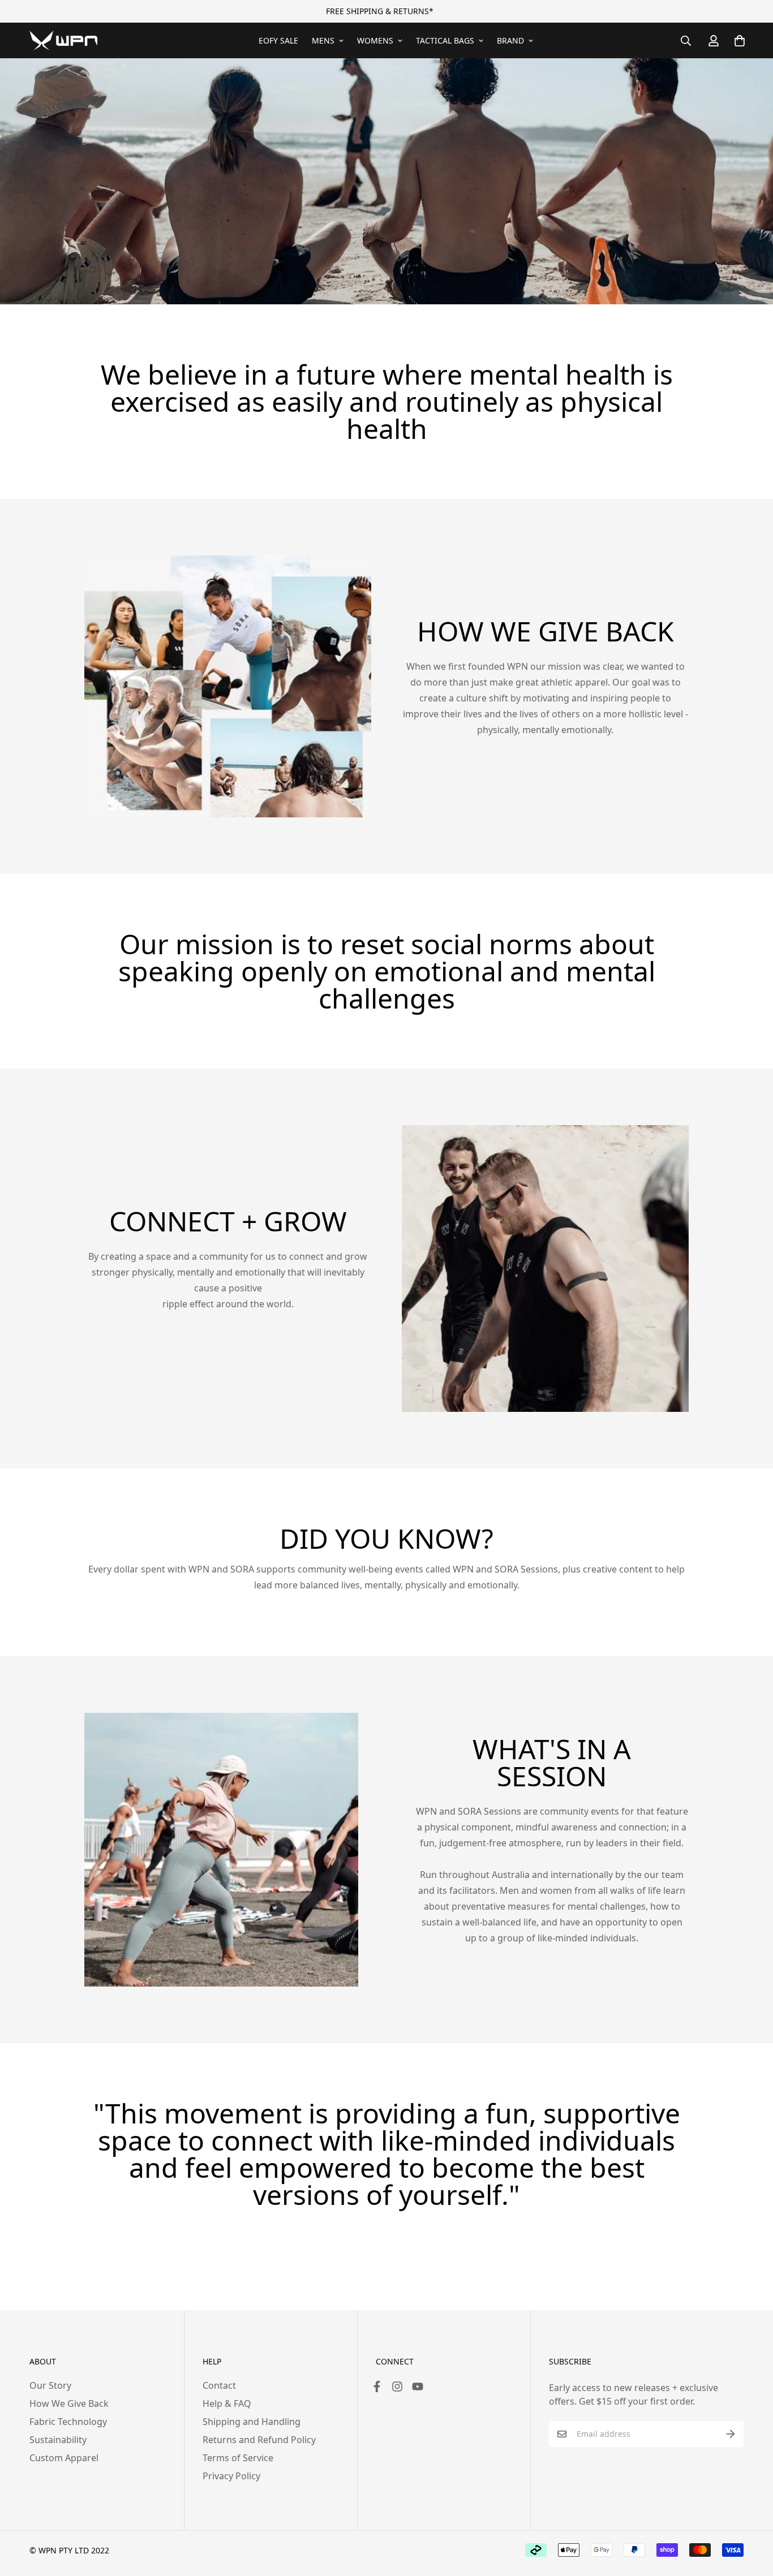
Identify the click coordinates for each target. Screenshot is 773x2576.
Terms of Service (238, 2458)
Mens (323, 40)
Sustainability (58, 2440)
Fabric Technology (68, 2422)
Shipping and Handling (252, 2422)
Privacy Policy (231, 2476)
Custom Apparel (64, 2458)
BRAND (510, 40)
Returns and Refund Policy (259, 2440)
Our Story (50, 2385)
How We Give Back (69, 2403)
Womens (375, 40)
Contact (219, 2385)
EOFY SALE (278, 40)
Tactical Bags (445, 40)
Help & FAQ (227, 2403)
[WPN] (63, 40)
